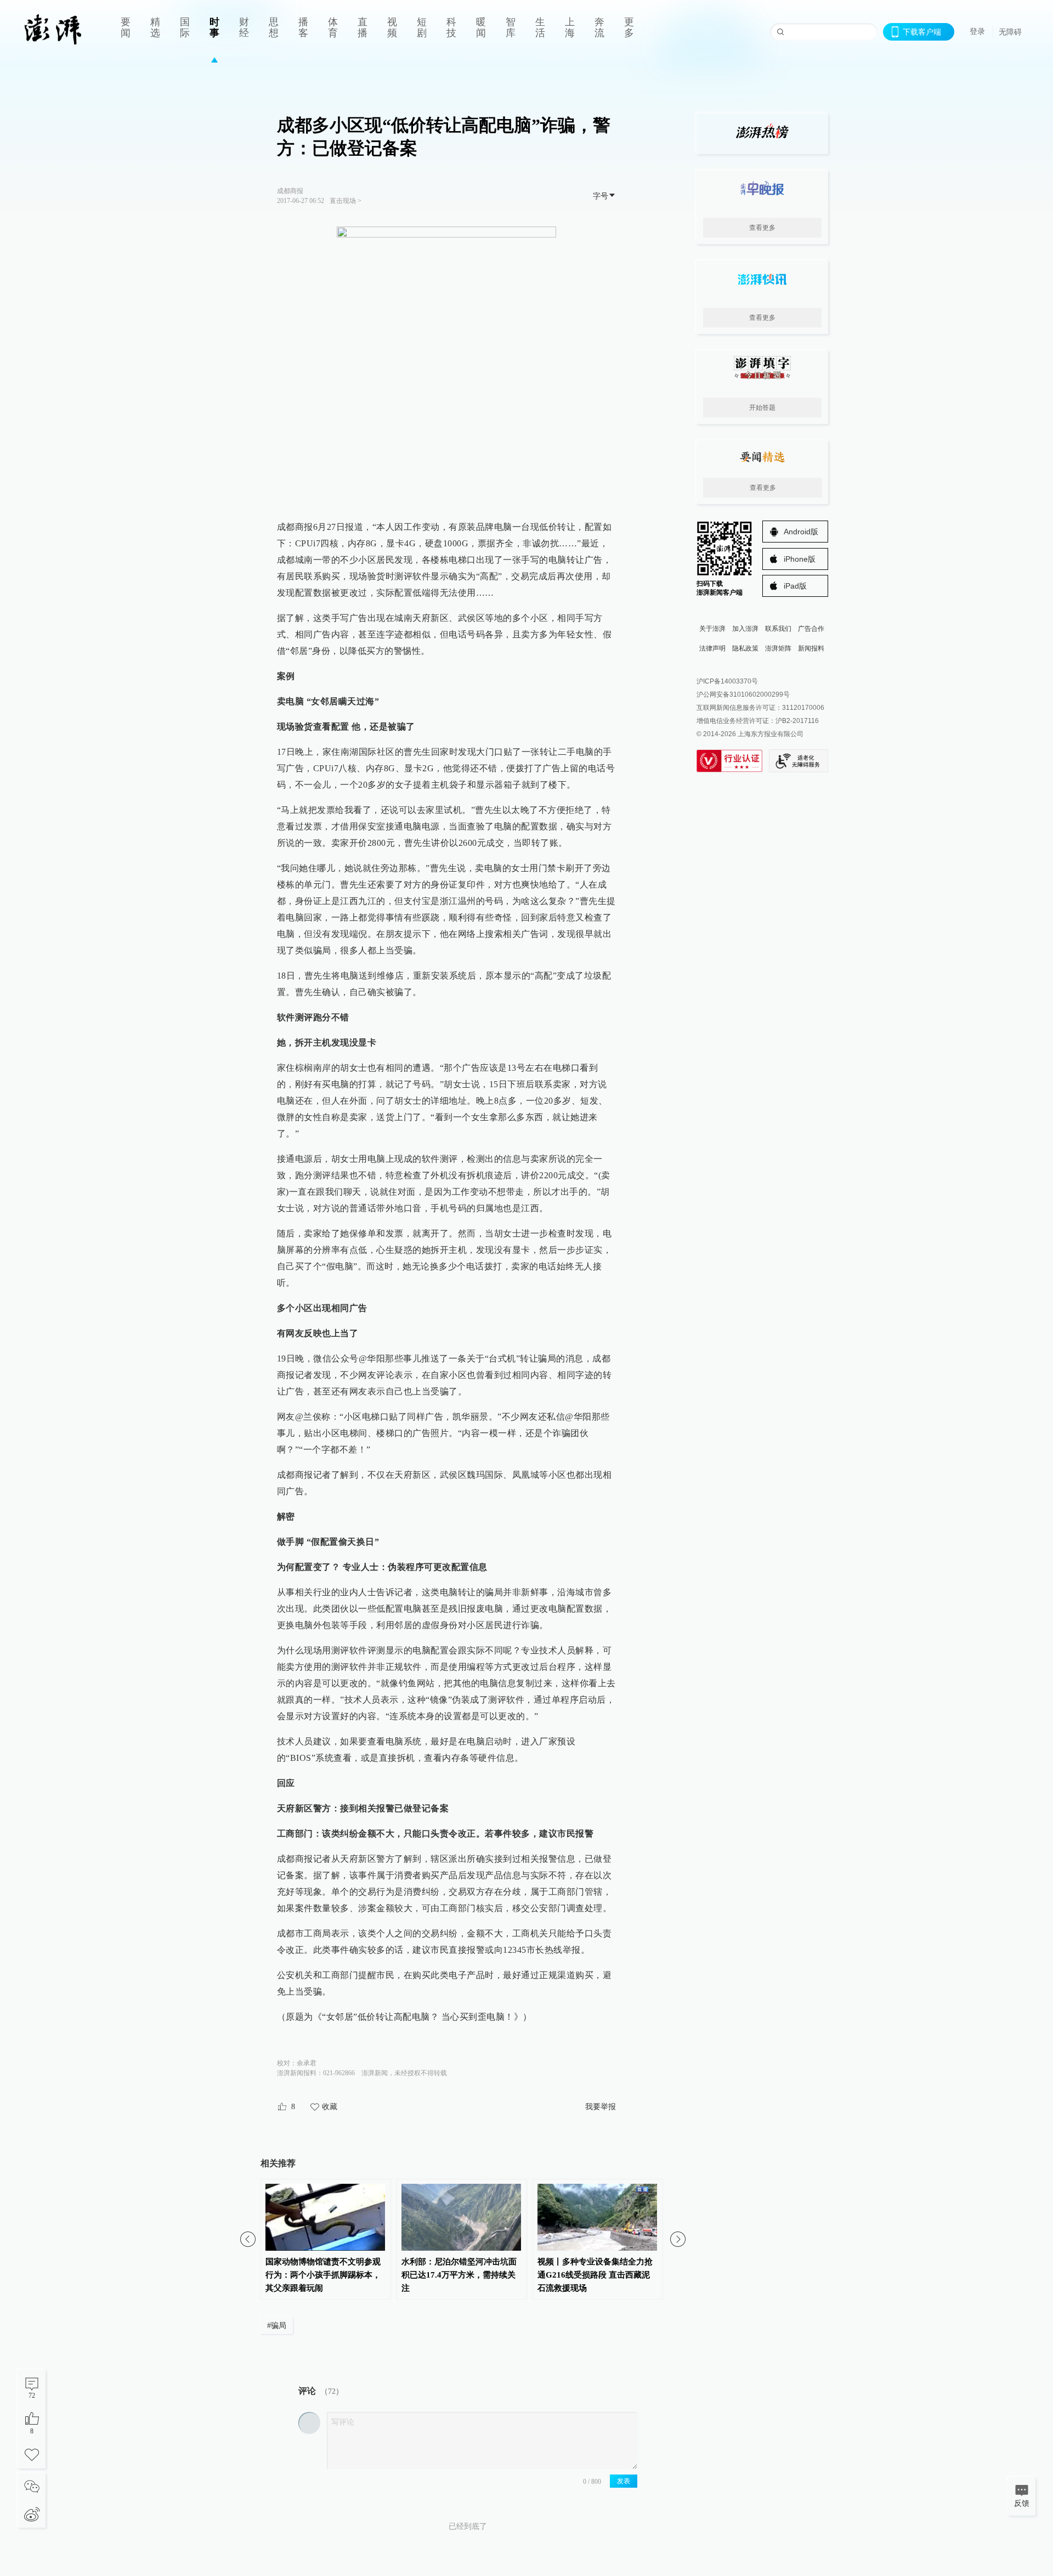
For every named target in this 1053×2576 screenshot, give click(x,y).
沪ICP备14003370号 (727, 681)
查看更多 (762, 228)
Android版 (801, 532)
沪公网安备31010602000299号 (743, 694)
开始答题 (762, 408)
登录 (977, 31)
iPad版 (795, 586)
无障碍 (1010, 32)
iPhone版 (800, 559)
